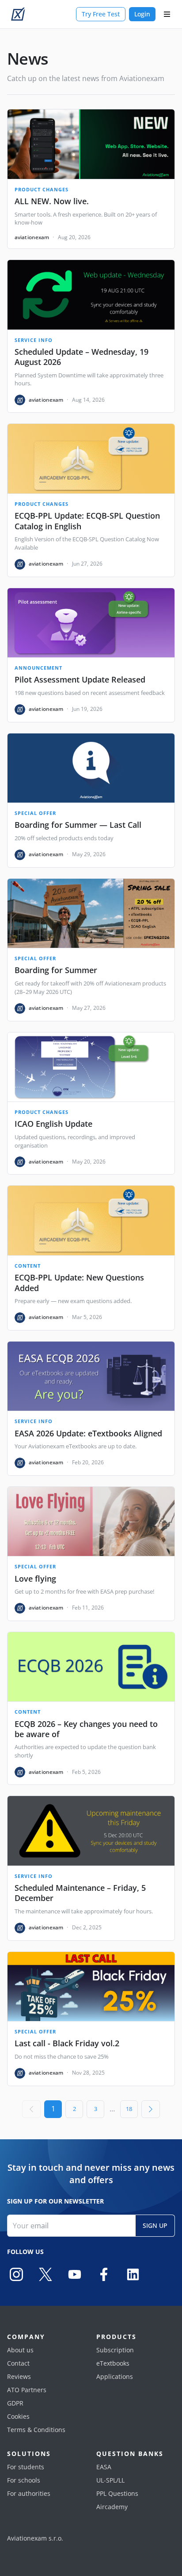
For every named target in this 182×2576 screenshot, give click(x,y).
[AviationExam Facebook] (104, 2274)
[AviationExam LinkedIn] (133, 2274)
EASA (104, 2467)
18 (129, 2109)
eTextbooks (113, 2363)
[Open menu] (167, 14)
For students (26, 2467)
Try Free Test (101, 14)
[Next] (151, 2109)
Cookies (18, 2416)
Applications (115, 2376)
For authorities (29, 2493)
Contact (18, 2363)
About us (20, 2350)
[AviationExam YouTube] (75, 2274)
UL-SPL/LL (110, 2480)
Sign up (155, 2225)
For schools (24, 2480)
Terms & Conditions (36, 2430)
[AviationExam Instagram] (16, 2274)
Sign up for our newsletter (55, 2201)
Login (142, 14)
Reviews (19, 2376)
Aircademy (112, 2507)
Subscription (115, 2350)
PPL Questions (117, 2493)
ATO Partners (27, 2390)
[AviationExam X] (45, 2274)
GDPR (15, 2403)
